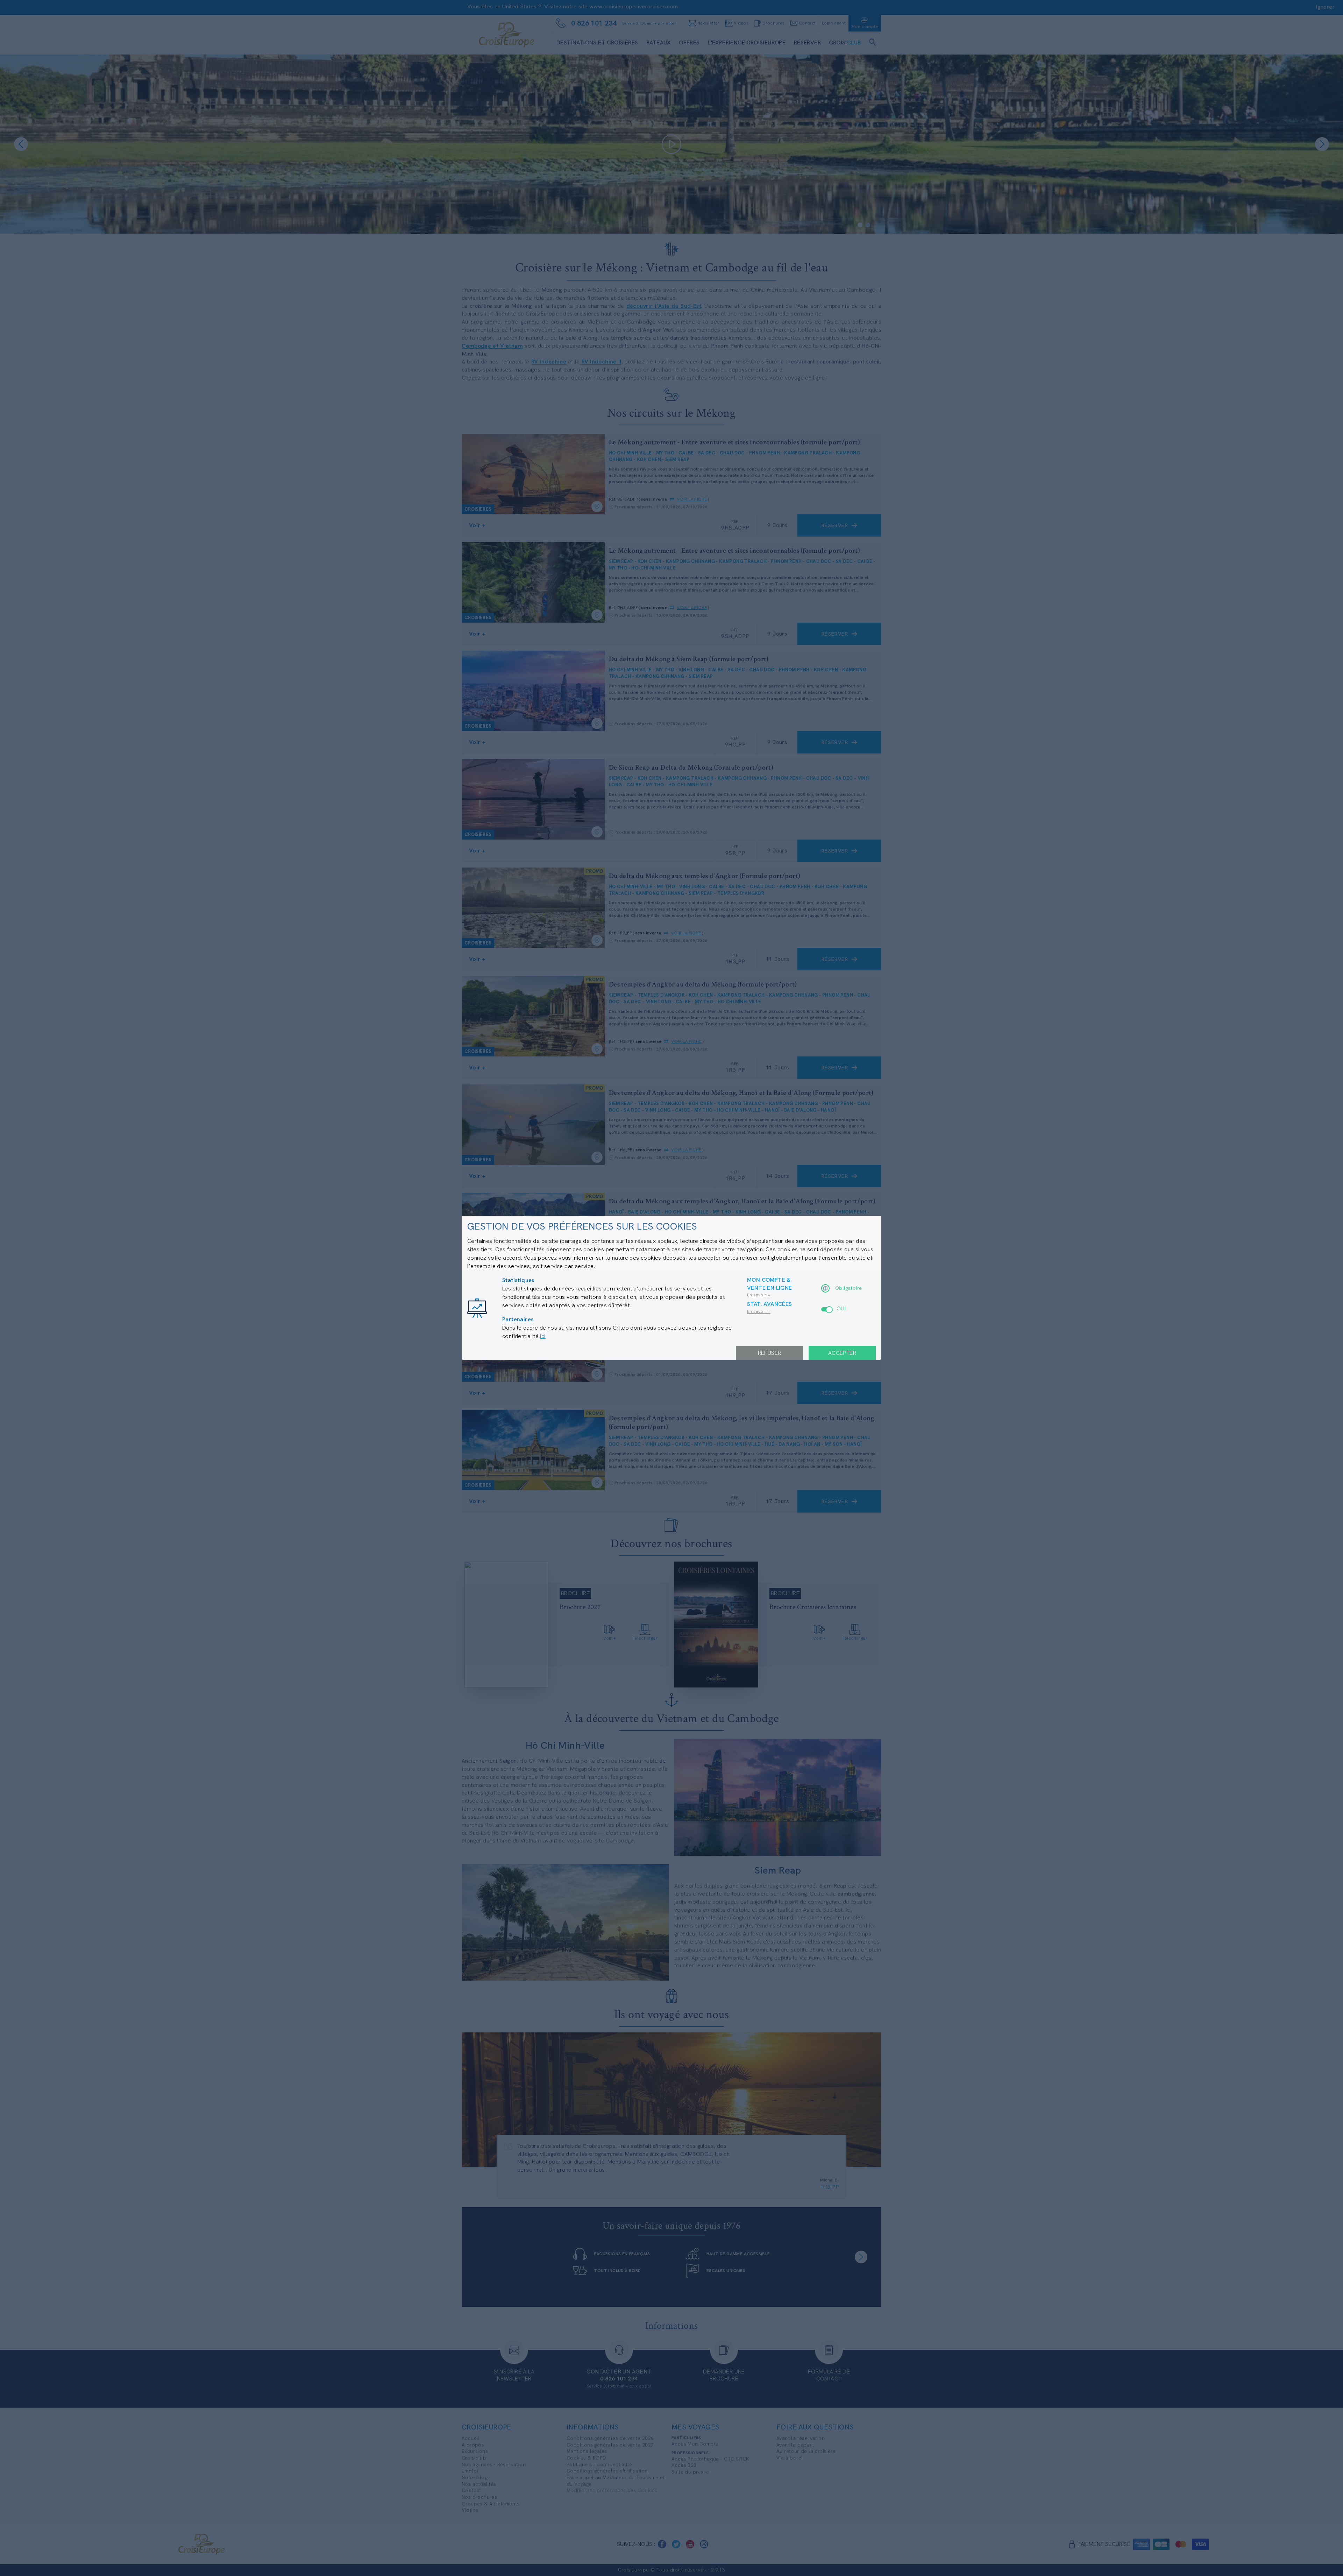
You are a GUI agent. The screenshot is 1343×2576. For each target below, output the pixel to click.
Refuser (770, 1353)
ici (543, 1336)
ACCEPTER (842, 1353)
